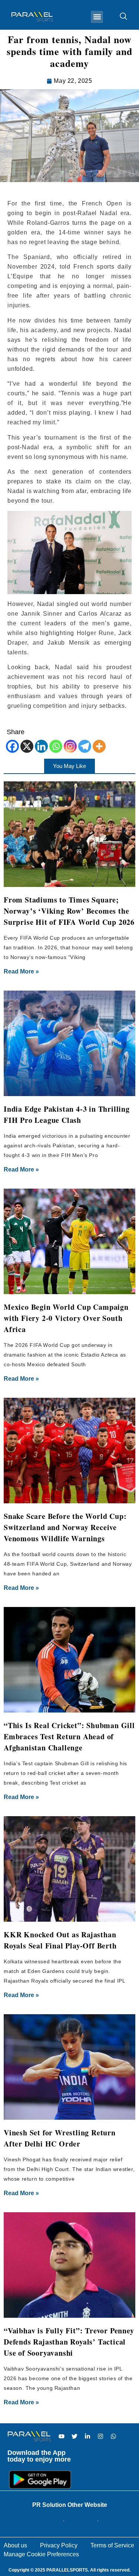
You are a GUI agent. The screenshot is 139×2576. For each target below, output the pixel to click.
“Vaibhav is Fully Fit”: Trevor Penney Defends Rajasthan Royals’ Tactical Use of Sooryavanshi (69, 2342)
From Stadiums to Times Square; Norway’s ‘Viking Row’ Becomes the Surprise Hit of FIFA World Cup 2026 (69, 911)
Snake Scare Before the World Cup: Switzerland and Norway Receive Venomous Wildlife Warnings (65, 1527)
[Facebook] (12, 746)
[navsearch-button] (120, 17)
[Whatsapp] (56, 746)
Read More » (21, 971)
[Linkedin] (41, 746)
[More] (99, 746)
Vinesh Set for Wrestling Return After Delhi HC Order (60, 2138)
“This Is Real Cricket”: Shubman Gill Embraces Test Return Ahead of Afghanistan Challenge (69, 1736)
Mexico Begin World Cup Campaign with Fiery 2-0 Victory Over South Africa (66, 1318)
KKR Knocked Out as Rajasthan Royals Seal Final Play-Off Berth (60, 1940)
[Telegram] (85, 746)
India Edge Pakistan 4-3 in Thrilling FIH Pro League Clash (67, 1114)
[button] (97, 17)
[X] (27, 746)
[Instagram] (70, 746)
